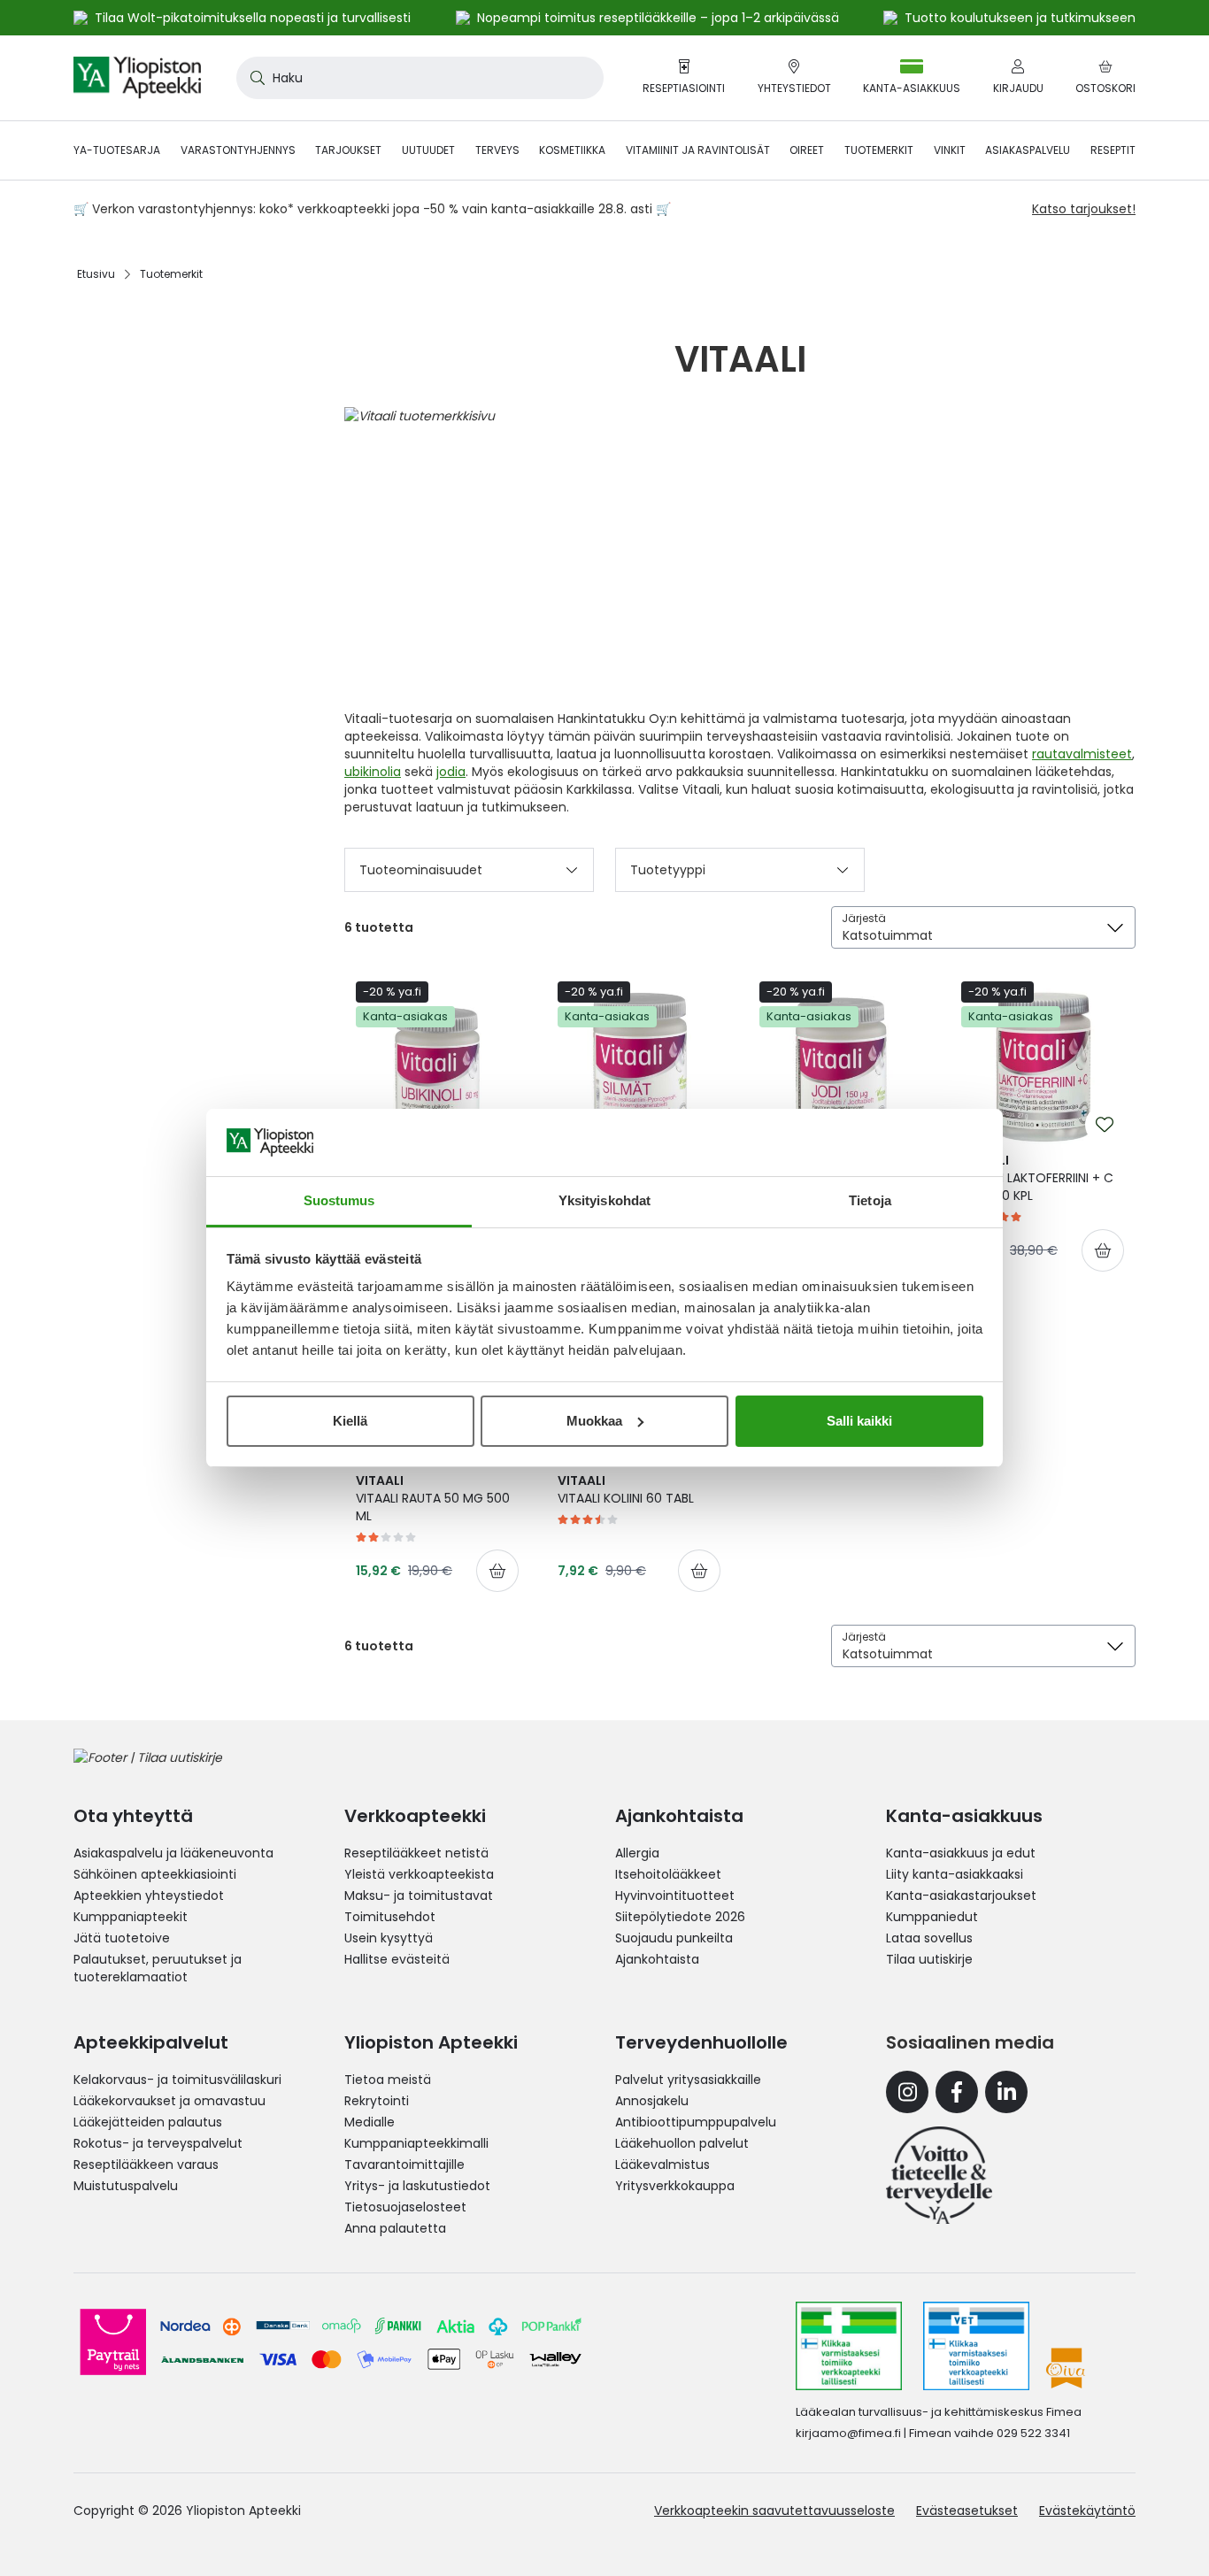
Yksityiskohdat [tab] (604, 1200)
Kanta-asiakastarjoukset (961, 1895)
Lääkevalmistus (662, 2165)
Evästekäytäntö (1087, 2511)
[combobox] (420, 78)
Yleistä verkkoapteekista (419, 1874)
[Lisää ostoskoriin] (1103, 1250)
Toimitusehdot (390, 1917)
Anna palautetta (395, 2228)
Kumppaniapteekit (131, 1917)
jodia (451, 772)
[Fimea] (849, 2346)
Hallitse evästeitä (397, 1959)
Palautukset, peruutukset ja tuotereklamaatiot (158, 1968)
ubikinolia (373, 772)
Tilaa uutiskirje (929, 1959)
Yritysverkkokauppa (675, 2186)
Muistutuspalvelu (126, 2186)
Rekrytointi (377, 2101)
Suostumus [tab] (339, 1200)
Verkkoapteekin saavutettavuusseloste (774, 2511)
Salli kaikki (859, 1421)
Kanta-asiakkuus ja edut (961, 1853)
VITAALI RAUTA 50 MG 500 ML (433, 1498)
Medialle (370, 2122)
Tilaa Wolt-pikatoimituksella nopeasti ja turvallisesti (253, 18)
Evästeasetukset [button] (967, 2511)
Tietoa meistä (388, 2080)
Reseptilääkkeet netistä (416, 1853)
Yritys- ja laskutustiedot (417, 2186)
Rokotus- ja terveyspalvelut (158, 2143)
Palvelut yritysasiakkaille (688, 2080)
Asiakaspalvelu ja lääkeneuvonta (173, 1853)
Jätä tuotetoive (122, 1938)
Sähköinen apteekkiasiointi (155, 1874)
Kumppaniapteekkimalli (416, 2143)
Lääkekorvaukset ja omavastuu (169, 2101)
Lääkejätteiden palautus (148, 2122)
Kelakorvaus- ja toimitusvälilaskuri (177, 2080)
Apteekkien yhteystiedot (149, 1895)
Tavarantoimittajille (404, 2165)
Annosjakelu (652, 2101)
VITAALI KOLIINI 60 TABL (626, 1489)
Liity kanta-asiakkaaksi (955, 1874)
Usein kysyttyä (389, 1938)
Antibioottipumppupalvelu (696, 2122)
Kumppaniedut (932, 1917)
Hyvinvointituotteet (675, 1895)
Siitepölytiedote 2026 (680, 1917)
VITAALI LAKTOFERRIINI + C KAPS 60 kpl (1037, 1178)
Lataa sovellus (929, 1938)
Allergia (637, 1853)
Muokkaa (594, 1421)
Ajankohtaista (657, 1959)
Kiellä (350, 1421)
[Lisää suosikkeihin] (1105, 1125)
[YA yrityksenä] (939, 2175)
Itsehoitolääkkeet (668, 1874)
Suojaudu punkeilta (674, 1938)
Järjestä (864, 918)
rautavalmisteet (1082, 754)
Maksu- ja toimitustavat (419, 1895)
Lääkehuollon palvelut (682, 2143)
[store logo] (137, 78)
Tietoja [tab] (870, 1200)
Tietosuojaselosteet (405, 2207)
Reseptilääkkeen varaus (146, 2165)
